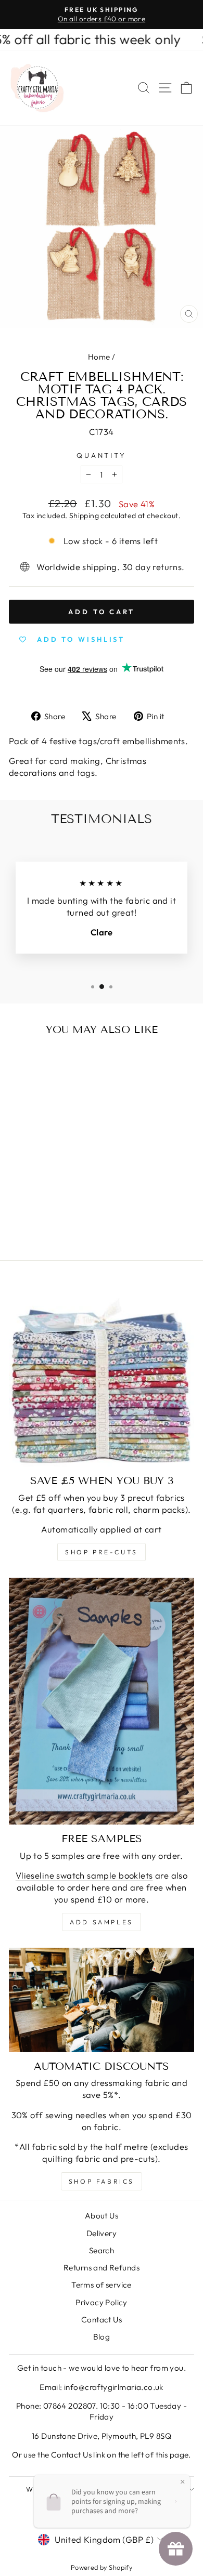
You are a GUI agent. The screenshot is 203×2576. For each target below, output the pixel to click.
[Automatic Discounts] (102, 2000)
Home (99, 357)
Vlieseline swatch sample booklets (84, 1875)
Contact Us (102, 2320)
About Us (102, 2216)
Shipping (84, 516)
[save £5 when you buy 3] (102, 1374)
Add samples (102, 1922)
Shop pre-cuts (102, 1552)
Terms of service (102, 2285)
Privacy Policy (102, 2302)
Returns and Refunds (102, 2268)
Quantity (102, 455)
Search (102, 2250)
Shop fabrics (102, 2181)
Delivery (102, 2233)
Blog (102, 2337)
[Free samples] (102, 1701)
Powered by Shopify (102, 2567)
